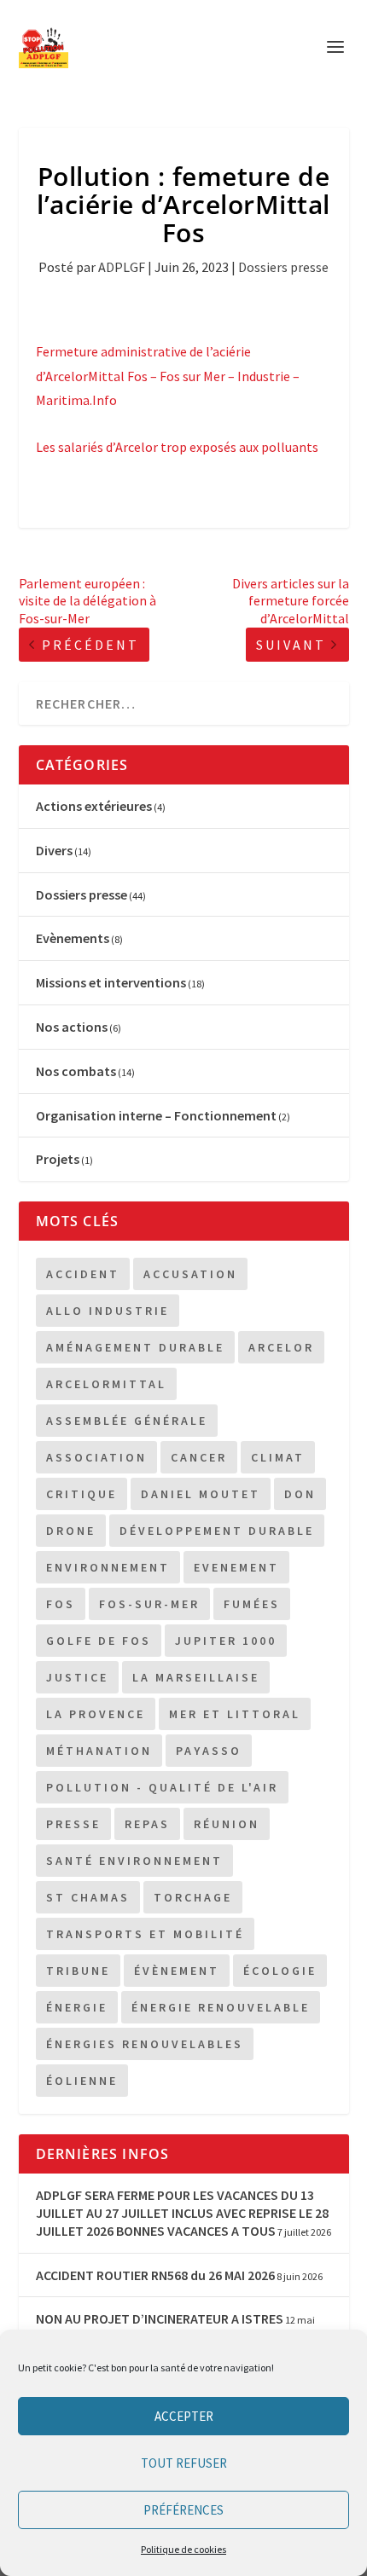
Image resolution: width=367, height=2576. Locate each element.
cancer (199, 1457)
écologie (280, 1971)
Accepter (184, 2416)
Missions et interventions (111, 982)
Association (96, 1457)
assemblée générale (127, 1421)
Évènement (177, 1971)
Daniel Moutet (201, 1494)
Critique (82, 1494)
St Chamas (88, 1897)
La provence (96, 1714)
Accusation (190, 1274)
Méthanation (99, 1751)
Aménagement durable (135, 1347)
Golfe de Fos (99, 1641)
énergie (77, 2007)
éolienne (82, 2081)
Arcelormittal (106, 1384)
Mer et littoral (235, 1714)
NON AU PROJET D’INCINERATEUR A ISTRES (160, 2318)
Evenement (236, 1567)
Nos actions (72, 1027)
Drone (71, 1531)
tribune (78, 1971)
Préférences (183, 2510)
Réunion (227, 1824)
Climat (278, 1457)
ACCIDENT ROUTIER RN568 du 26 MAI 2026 (155, 2275)
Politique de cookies (183, 2549)
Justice (77, 1677)
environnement (108, 1567)
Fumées (252, 1604)
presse (73, 1824)
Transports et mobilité (145, 1934)
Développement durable (217, 1531)
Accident (83, 1274)
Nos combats (76, 1071)
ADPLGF (122, 267)
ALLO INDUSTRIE (108, 1311)
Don (300, 1494)
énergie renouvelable (221, 2007)
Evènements (73, 938)
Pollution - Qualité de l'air (162, 1787)
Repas (147, 1824)
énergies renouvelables (145, 2044)
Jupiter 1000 (226, 1641)
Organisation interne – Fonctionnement (156, 1115)
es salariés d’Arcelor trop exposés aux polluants (181, 447)
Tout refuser (184, 2463)
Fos (61, 1604)
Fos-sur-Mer (149, 1604)
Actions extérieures (94, 806)
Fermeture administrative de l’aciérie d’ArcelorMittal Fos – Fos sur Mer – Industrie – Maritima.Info (168, 376)
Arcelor (281, 1347)
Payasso (209, 1751)
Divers (54, 850)
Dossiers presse (283, 267)
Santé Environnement (134, 1861)
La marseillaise (196, 1677)
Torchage (193, 1897)
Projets (58, 1159)
